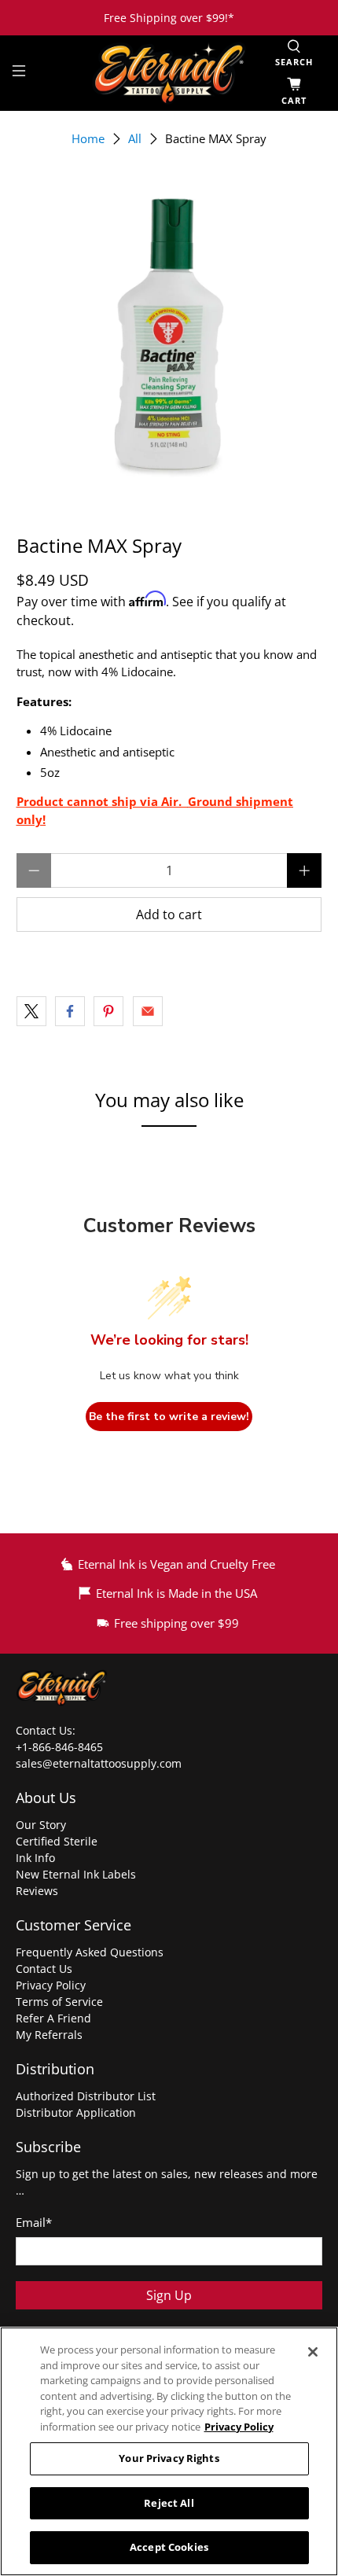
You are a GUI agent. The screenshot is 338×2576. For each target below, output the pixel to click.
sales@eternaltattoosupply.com (100, 1763)
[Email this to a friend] (148, 1011)
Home (88, 139)
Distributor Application (76, 2112)
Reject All (169, 2503)
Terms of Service (59, 2002)
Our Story (41, 1825)
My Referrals (49, 2035)
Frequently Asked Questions (90, 1952)
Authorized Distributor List (86, 2096)
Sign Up (169, 2295)
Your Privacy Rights (169, 2458)
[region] (169, 2451)
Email (34, 2222)
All (135, 139)
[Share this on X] (31, 1011)
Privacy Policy (51, 1985)
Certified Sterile (57, 1841)
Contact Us (44, 1969)
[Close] (313, 2352)
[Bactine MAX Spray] (169, 335)
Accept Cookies (169, 2547)
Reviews (37, 1891)
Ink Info (35, 1858)
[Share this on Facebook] (70, 1011)
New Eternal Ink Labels (76, 1874)
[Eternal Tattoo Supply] (169, 73)
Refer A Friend (53, 2018)
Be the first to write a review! (169, 1417)
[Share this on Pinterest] (108, 1011)
